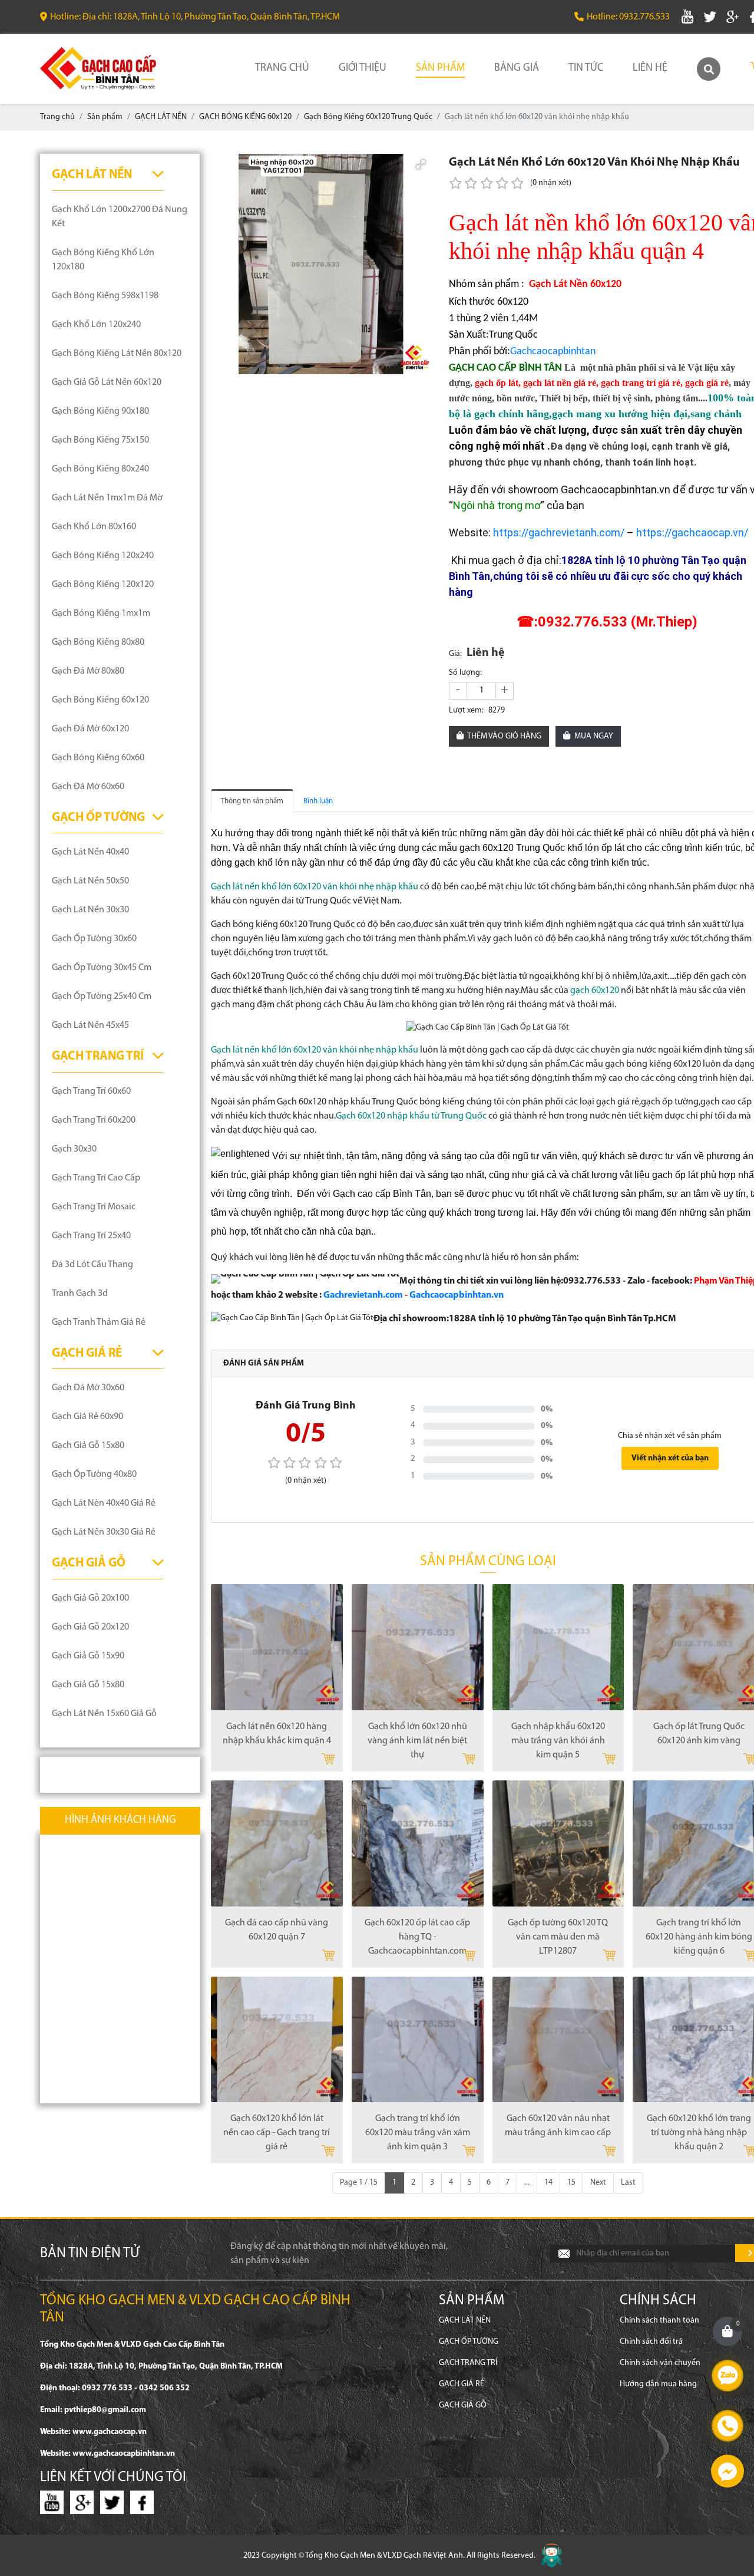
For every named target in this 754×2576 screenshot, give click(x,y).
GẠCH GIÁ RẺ (87, 1353)
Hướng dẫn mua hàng (658, 2384)
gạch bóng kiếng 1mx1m (101, 614)
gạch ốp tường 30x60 (94, 939)
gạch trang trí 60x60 (91, 1091)
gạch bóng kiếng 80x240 (100, 469)
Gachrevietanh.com (363, 1295)
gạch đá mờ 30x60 (88, 1388)
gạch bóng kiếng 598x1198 (105, 296)
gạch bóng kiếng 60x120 (100, 700)
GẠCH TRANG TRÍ (98, 1056)
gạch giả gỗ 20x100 (90, 1598)
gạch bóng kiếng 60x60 (98, 758)
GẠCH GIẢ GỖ (89, 1563)
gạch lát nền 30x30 (90, 910)
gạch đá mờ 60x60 (88, 787)
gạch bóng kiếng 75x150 (100, 440)
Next (598, 2183)
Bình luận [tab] (318, 801)
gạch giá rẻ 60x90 (87, 1417)
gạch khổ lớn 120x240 (96, 325)
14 (548, 2183)
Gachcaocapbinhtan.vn (457, 1295)
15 (571, 2183)
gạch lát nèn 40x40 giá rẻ (104, 1503)
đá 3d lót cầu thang (92, 1265)
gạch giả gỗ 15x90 (88, 1656)
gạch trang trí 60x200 (94, 1120)
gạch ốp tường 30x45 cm (102, 968)
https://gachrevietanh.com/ (559, 532)
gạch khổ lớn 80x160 (94, 527)
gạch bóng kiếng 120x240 (103, 556)
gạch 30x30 (74, 1149)
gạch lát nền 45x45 (90, 1025)
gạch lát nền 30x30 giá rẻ (104, 1532)
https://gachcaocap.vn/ (692, 532)
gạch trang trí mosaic (94, 1207)
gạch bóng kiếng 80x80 (98, 642)
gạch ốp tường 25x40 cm (102, 997)
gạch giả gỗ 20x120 (90, 1627)
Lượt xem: (466, 710)
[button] (421, 164)
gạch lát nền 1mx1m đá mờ (107, 498)
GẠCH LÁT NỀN (92, 175)
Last (628, 2183)
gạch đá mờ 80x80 (88, 671)
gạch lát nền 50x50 (90, 881)
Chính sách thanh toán (659, 2321)
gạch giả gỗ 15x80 (88, 1446)
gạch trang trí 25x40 (91, 1236)
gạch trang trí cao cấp (96, 1178)
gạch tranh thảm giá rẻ (99, 1322)
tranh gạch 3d (80, 1294)
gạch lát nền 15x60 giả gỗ (104, 1714)
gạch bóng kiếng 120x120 (103, 585)
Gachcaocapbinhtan (553, 352)
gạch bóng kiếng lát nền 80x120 (117, 354)
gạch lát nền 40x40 (90, 852)
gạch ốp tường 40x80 (94, 1475)
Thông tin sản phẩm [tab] (252, 801)
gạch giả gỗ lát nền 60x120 (107, 382)
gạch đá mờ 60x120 (90, 729)
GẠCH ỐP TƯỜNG (98, 818)
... (527, 2183)
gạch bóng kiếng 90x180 (100, 411)
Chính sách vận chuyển (660, 2363)
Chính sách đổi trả (651, 2342)
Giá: (455, 654)
